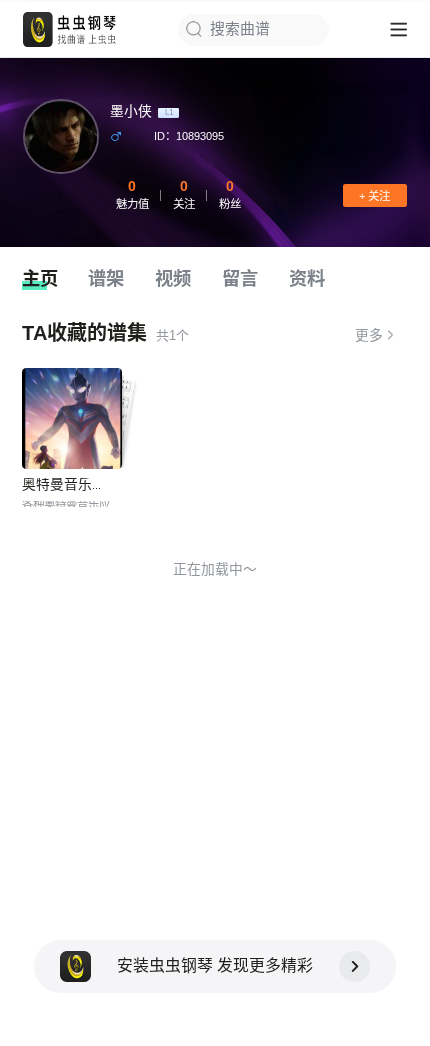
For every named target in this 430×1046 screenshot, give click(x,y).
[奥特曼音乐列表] (72, 418)
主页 (40, 278)
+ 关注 (374, 196)
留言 (240, 278)
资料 (307, 278)
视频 (173, 278)
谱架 (106, 278)
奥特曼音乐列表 (71, 484)
